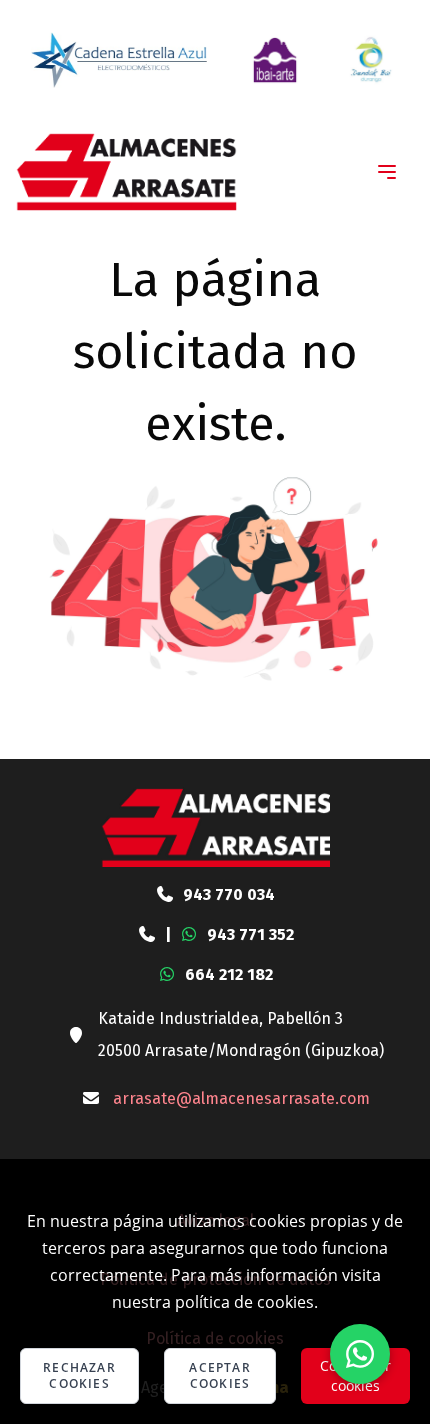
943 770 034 (229, 894)
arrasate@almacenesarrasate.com (241, 1098)
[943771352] (147, 935)
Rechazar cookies (79, 1375)
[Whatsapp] (360, 1354)
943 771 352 (250, 934)
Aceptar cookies (219, 1375)
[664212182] (167, 975)
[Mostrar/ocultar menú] (387, 172)
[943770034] (165, 895)
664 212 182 (229, 974)
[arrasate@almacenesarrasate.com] (91, 1099)
